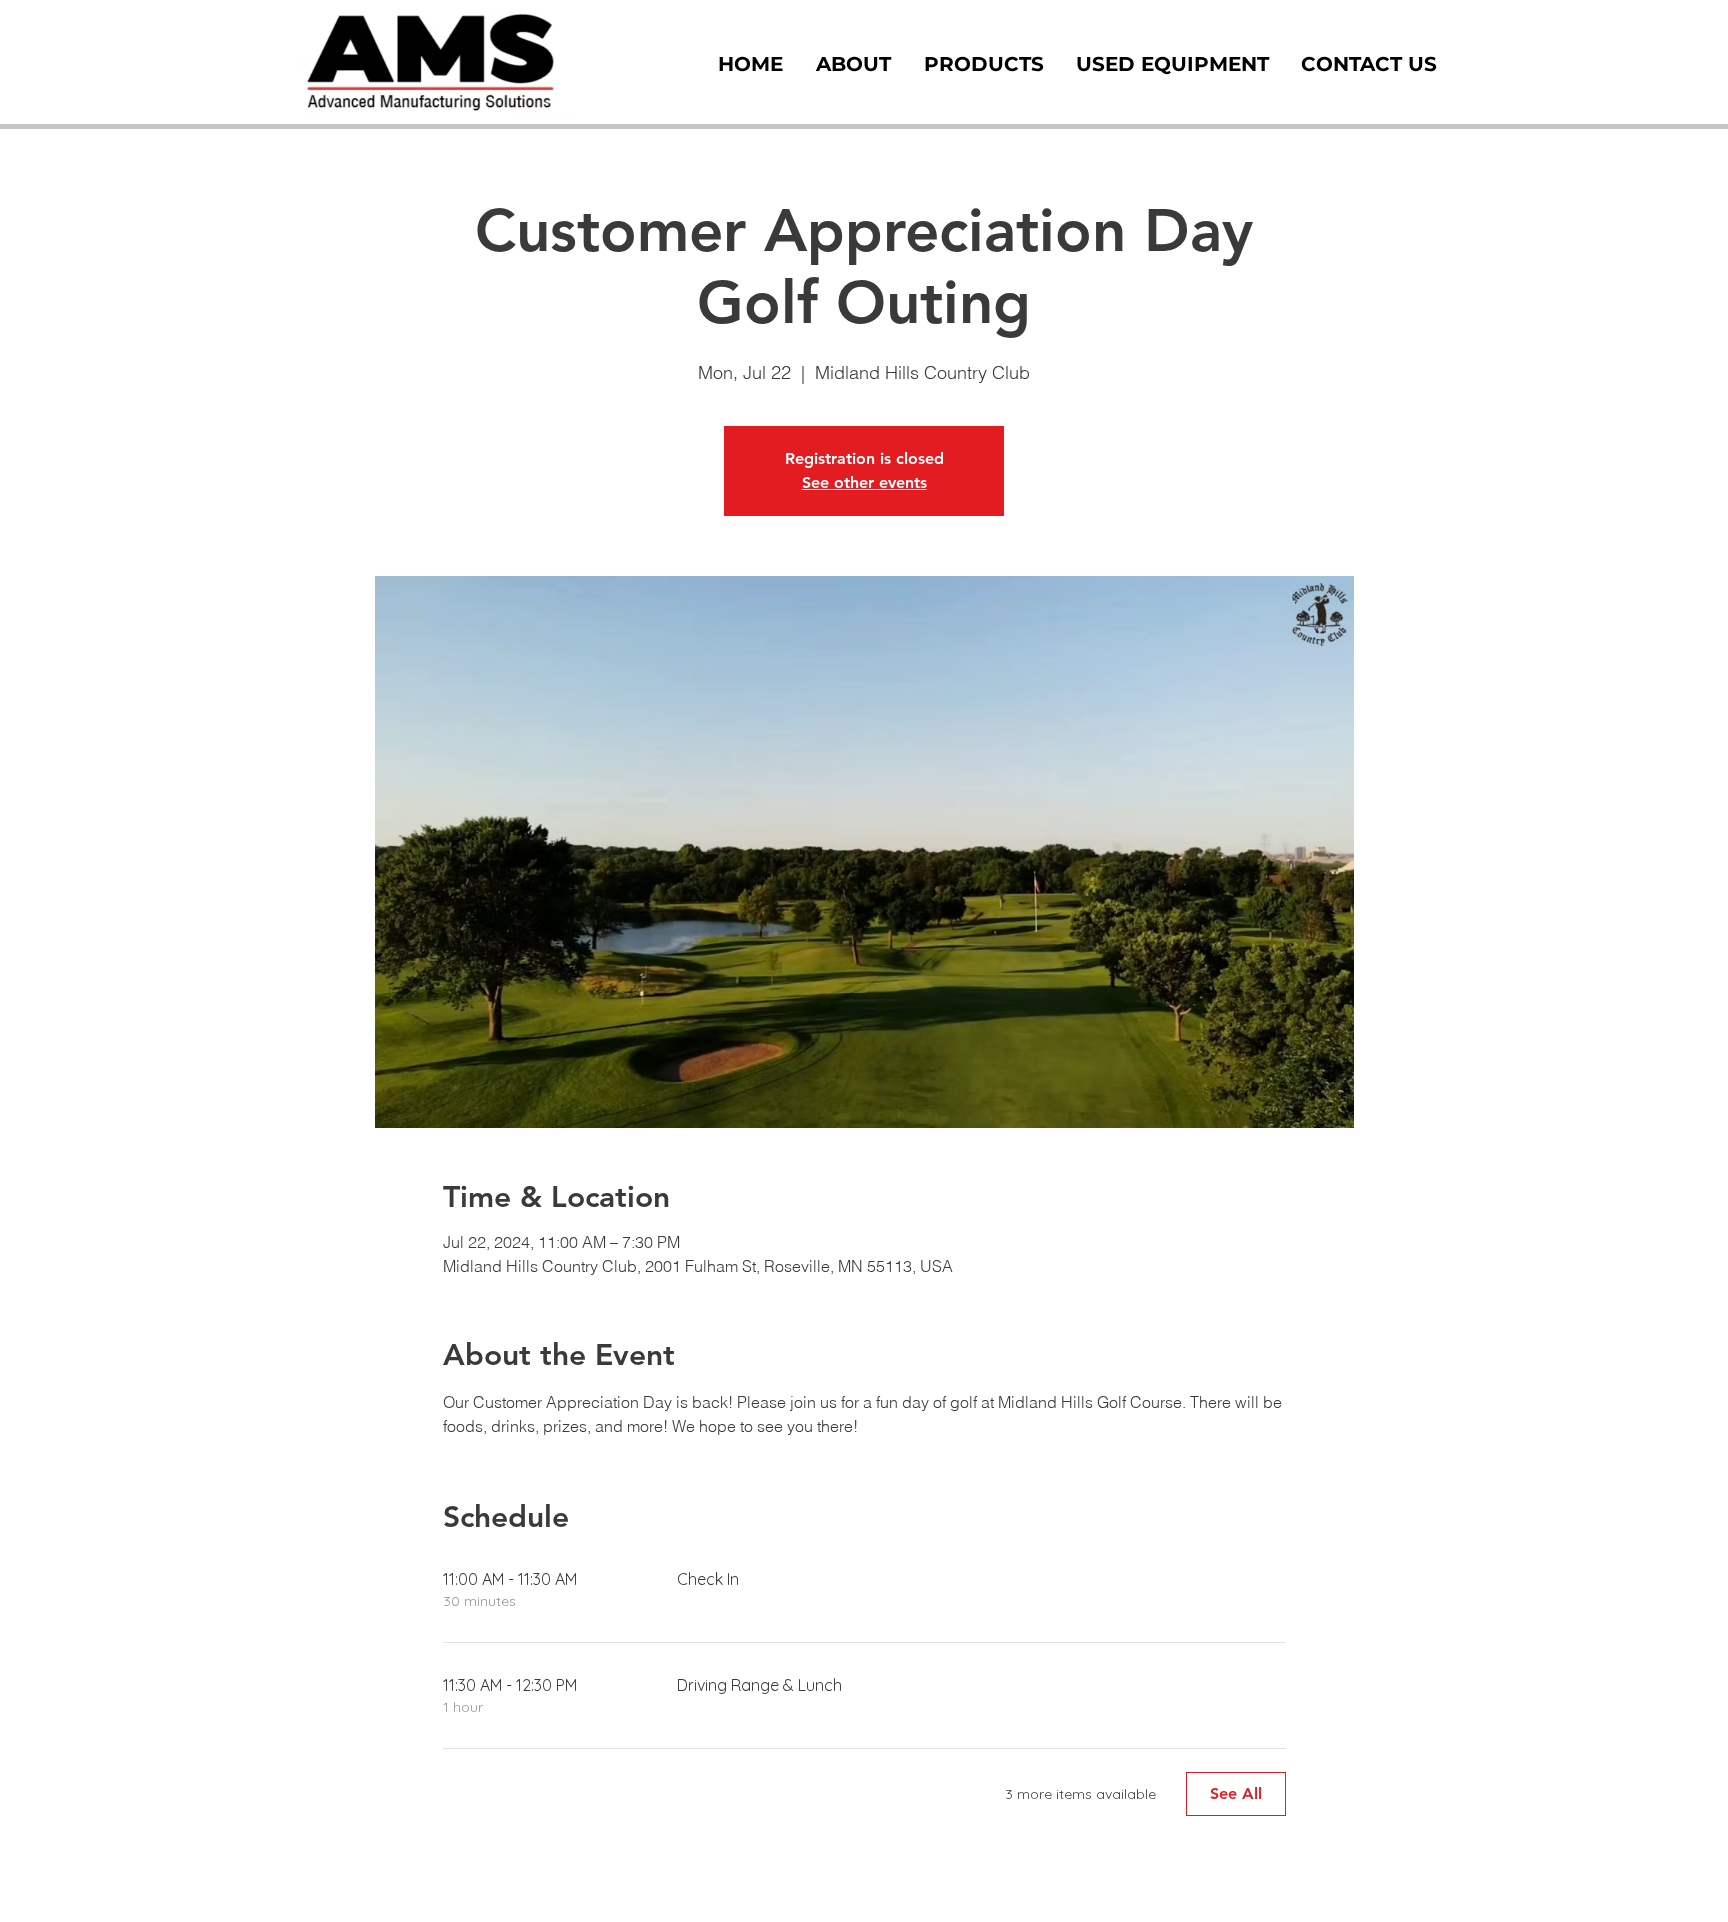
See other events (864, 482)
